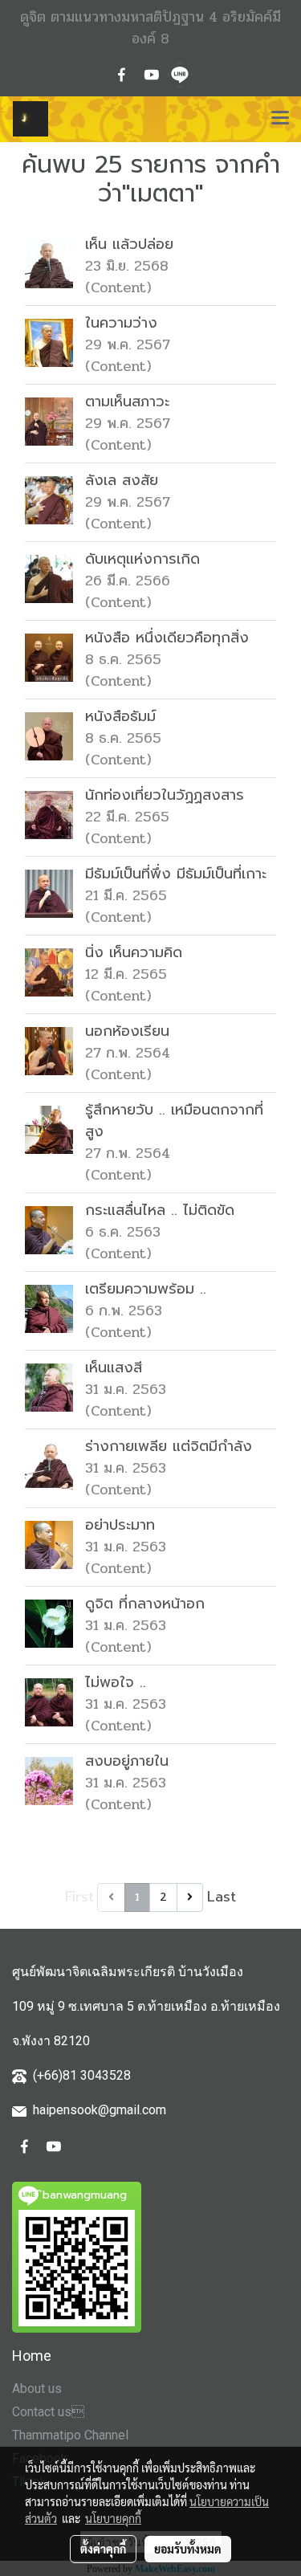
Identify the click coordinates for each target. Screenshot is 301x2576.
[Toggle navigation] (280, 119)
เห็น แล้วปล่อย (129, 244)
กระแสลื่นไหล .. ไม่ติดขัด (160, 1210)
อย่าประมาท (120, 1525)
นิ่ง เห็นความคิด (134, 952)
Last (222, 1897)
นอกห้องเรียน (127, 1031)
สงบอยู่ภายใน (127, 1761)
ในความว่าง (121, 323)
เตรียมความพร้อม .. (146, 1289)
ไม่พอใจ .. (116, 1682)
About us (37, 2389)
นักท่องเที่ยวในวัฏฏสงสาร (165, 795)
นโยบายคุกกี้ (113, 2518)
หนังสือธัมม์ (120, 716)
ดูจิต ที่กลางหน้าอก (145, 1604)
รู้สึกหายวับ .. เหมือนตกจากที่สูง (174, 1121)
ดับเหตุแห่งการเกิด (142, 559)
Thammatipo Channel (70, 2435)
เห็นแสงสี (114, 1367)
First (79, 1897)
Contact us (48, 2412)
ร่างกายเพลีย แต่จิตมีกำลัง (169, 1446)
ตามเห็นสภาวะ (127, 401)
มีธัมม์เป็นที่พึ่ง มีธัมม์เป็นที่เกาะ (176, 874)
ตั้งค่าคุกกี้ (103, 2549)
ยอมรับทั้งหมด (188, 2549)
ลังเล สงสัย (122, 480)
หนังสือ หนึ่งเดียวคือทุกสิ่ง (167, 638)
